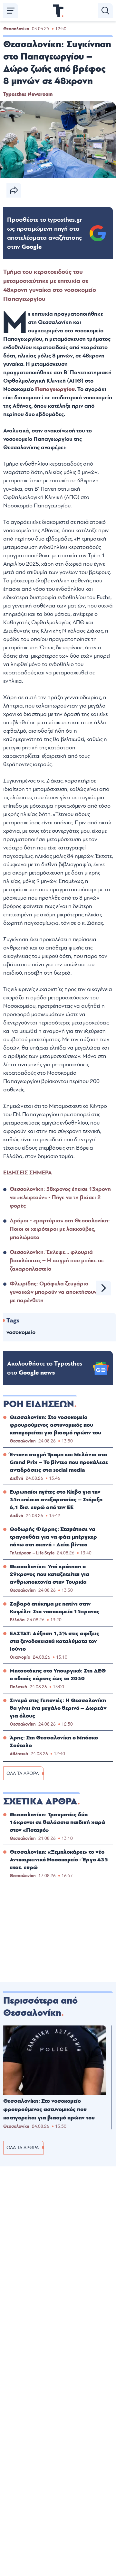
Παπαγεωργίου (55, 389)
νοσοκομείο (21, 1332)
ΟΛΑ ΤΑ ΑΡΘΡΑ (23, 1773)
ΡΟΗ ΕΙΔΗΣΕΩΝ (39, 1404)
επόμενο (104, 1288)
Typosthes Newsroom (28, 94)
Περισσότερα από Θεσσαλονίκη (40, 2007)
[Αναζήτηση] (105, 11)
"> (45, 233)
